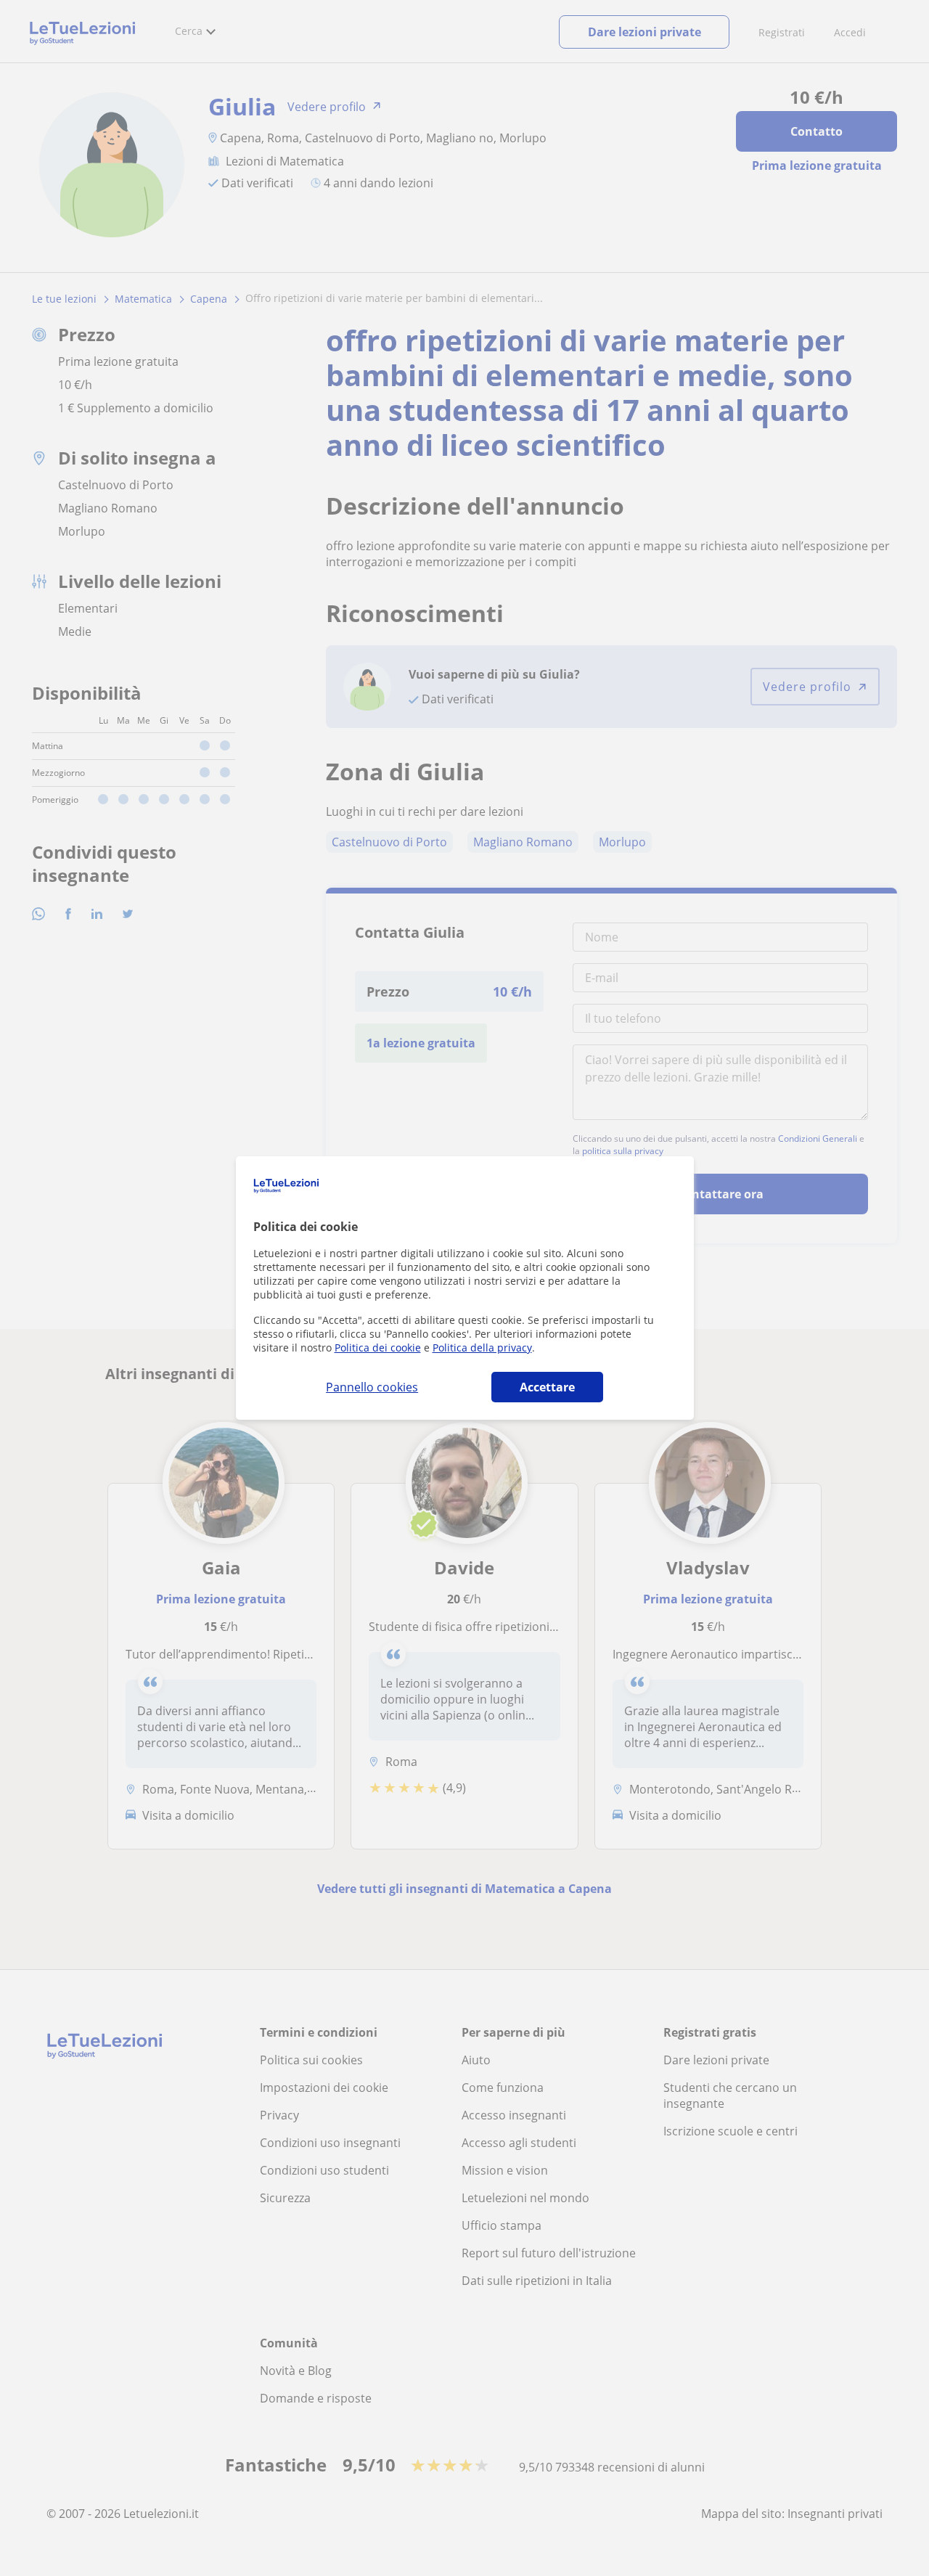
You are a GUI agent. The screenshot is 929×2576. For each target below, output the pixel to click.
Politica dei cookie (378, 1348)
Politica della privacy (482, 1348)
